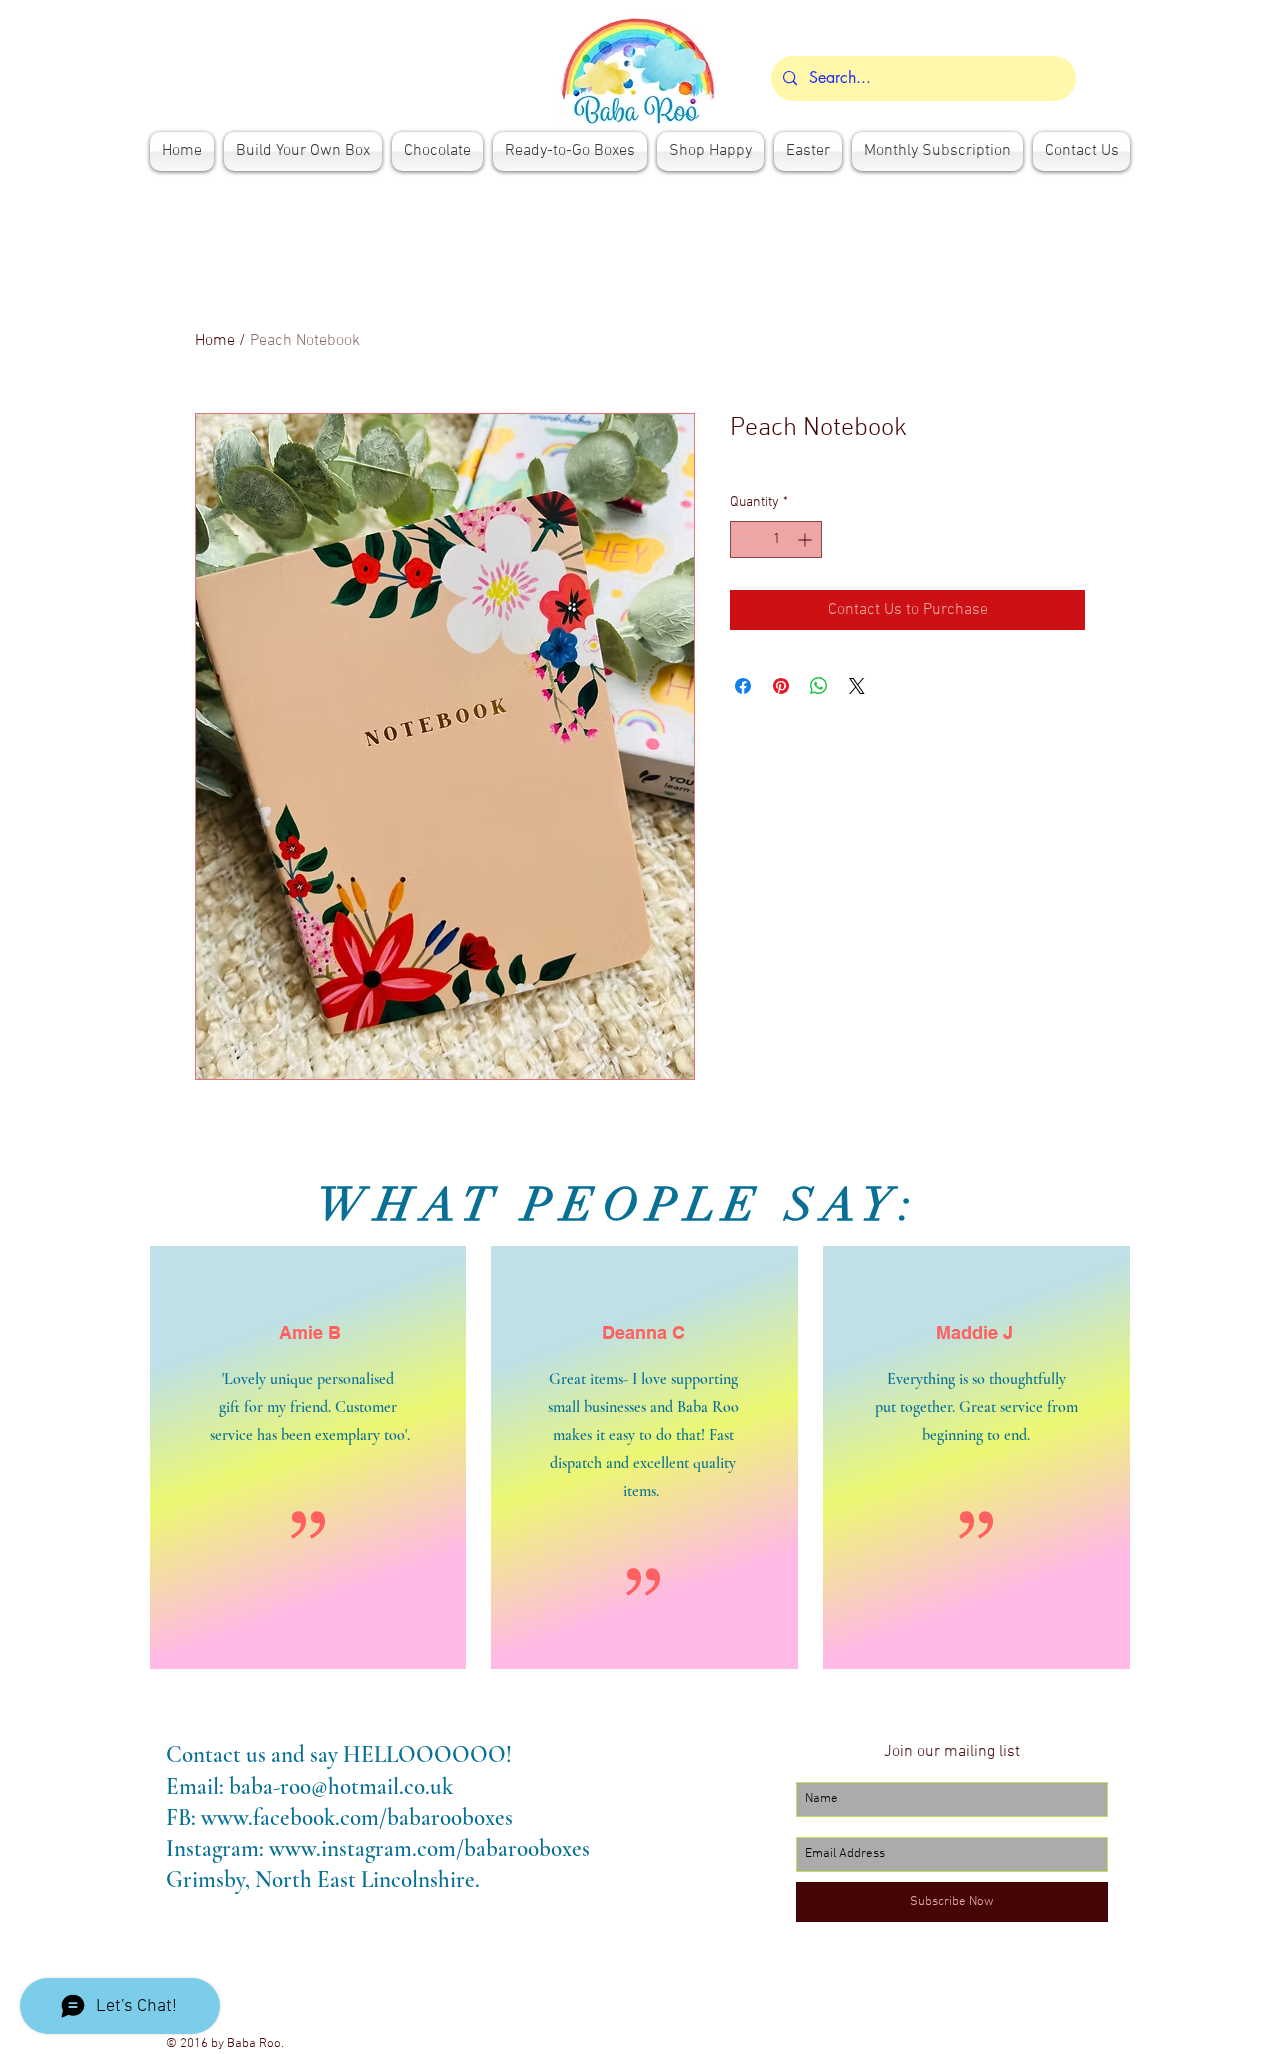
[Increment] (806, 539)
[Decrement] (745, 539)
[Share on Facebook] (743, 686)
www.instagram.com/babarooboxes (429, 1849)
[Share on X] (857, 686)
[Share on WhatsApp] (819, 686)
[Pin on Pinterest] (781, 686)
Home (215, 341)
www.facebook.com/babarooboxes (357, 1818)
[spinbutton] (776, 539)
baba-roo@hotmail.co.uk (341, 1787)
